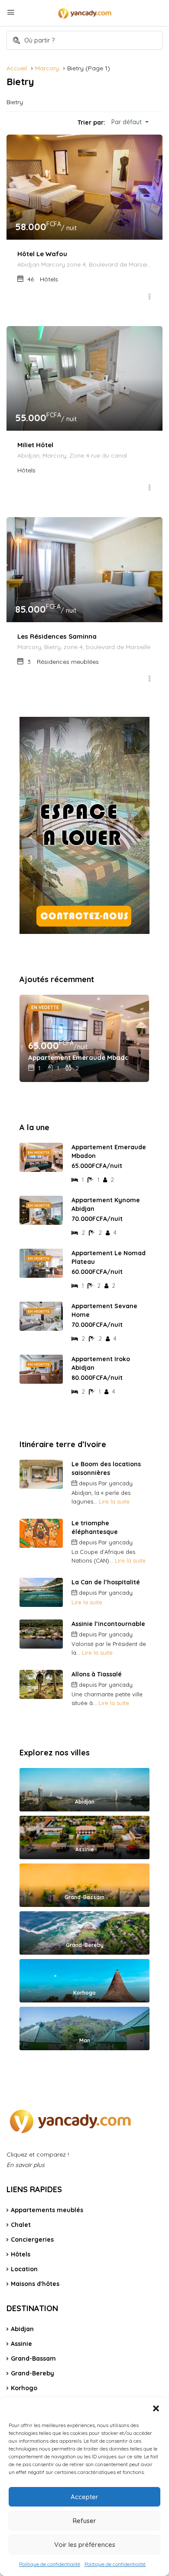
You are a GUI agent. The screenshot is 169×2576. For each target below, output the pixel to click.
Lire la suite (114, 1501)
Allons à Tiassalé (97, 1674)
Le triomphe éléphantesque (95, 1527)
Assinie (21, 2344)
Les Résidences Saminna (57, 636)
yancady (121, 1483)
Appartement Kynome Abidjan (106, 1204)
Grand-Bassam (33, 2358)
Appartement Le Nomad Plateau (109, 1257)
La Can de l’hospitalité (106, 1582)
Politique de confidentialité (50, 2564)
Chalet (21, 2225)
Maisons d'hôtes (35, 2284)
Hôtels (21, 2254)
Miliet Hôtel (35, 445)
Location (24, 2269)
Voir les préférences (85, 2545)
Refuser (84, 2521)
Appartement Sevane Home (104, 1310)
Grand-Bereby (32, 2373)
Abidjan (22, 2329)
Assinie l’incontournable (108, 1624)
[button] (156, 2408)
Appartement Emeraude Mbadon (78, 1057)
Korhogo (24, 2388)
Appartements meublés (47, 2210)
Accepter (84, 2497)
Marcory (47, 68)
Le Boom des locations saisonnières (106, 1468)
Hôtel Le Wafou (42, 254)
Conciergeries (32, 2240)
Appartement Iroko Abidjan (101, 1363)
